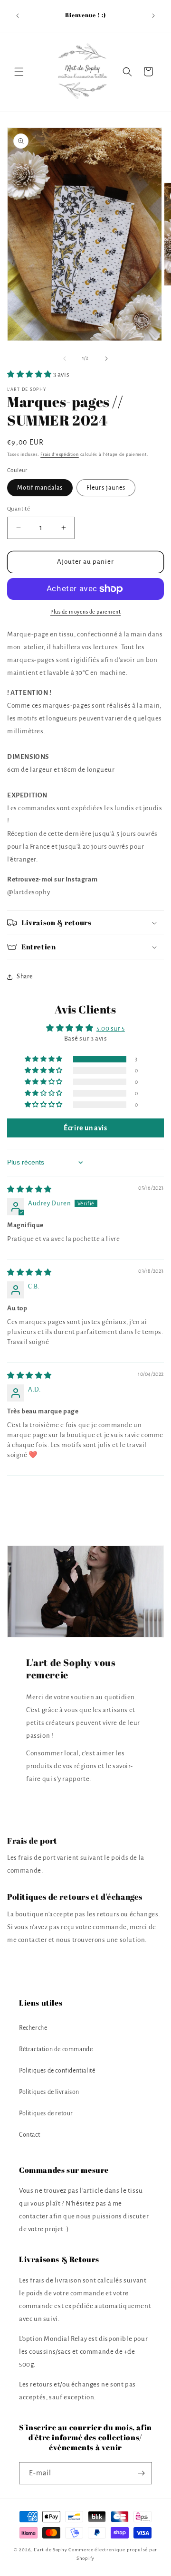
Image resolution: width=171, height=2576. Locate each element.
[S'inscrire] (141, 2473)
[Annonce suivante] (153, 16)
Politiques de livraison (49, 2092)
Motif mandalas (40, 488)
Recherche (33, 2028)
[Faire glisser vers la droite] (106, 359)
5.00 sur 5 (111, 1028)
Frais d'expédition (60, 455)
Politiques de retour (46, 2113)
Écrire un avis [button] (85, 1128)
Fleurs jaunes (106, 488)
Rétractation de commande (56, 2049)
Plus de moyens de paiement (85, 612)
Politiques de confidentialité (57, 2071)
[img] (29, 1189)
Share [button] (25, 976)
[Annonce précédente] (18, 16)
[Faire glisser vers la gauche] (65, 359)
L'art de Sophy (51, 2550)
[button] (19, 72)
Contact (29, 2135)
